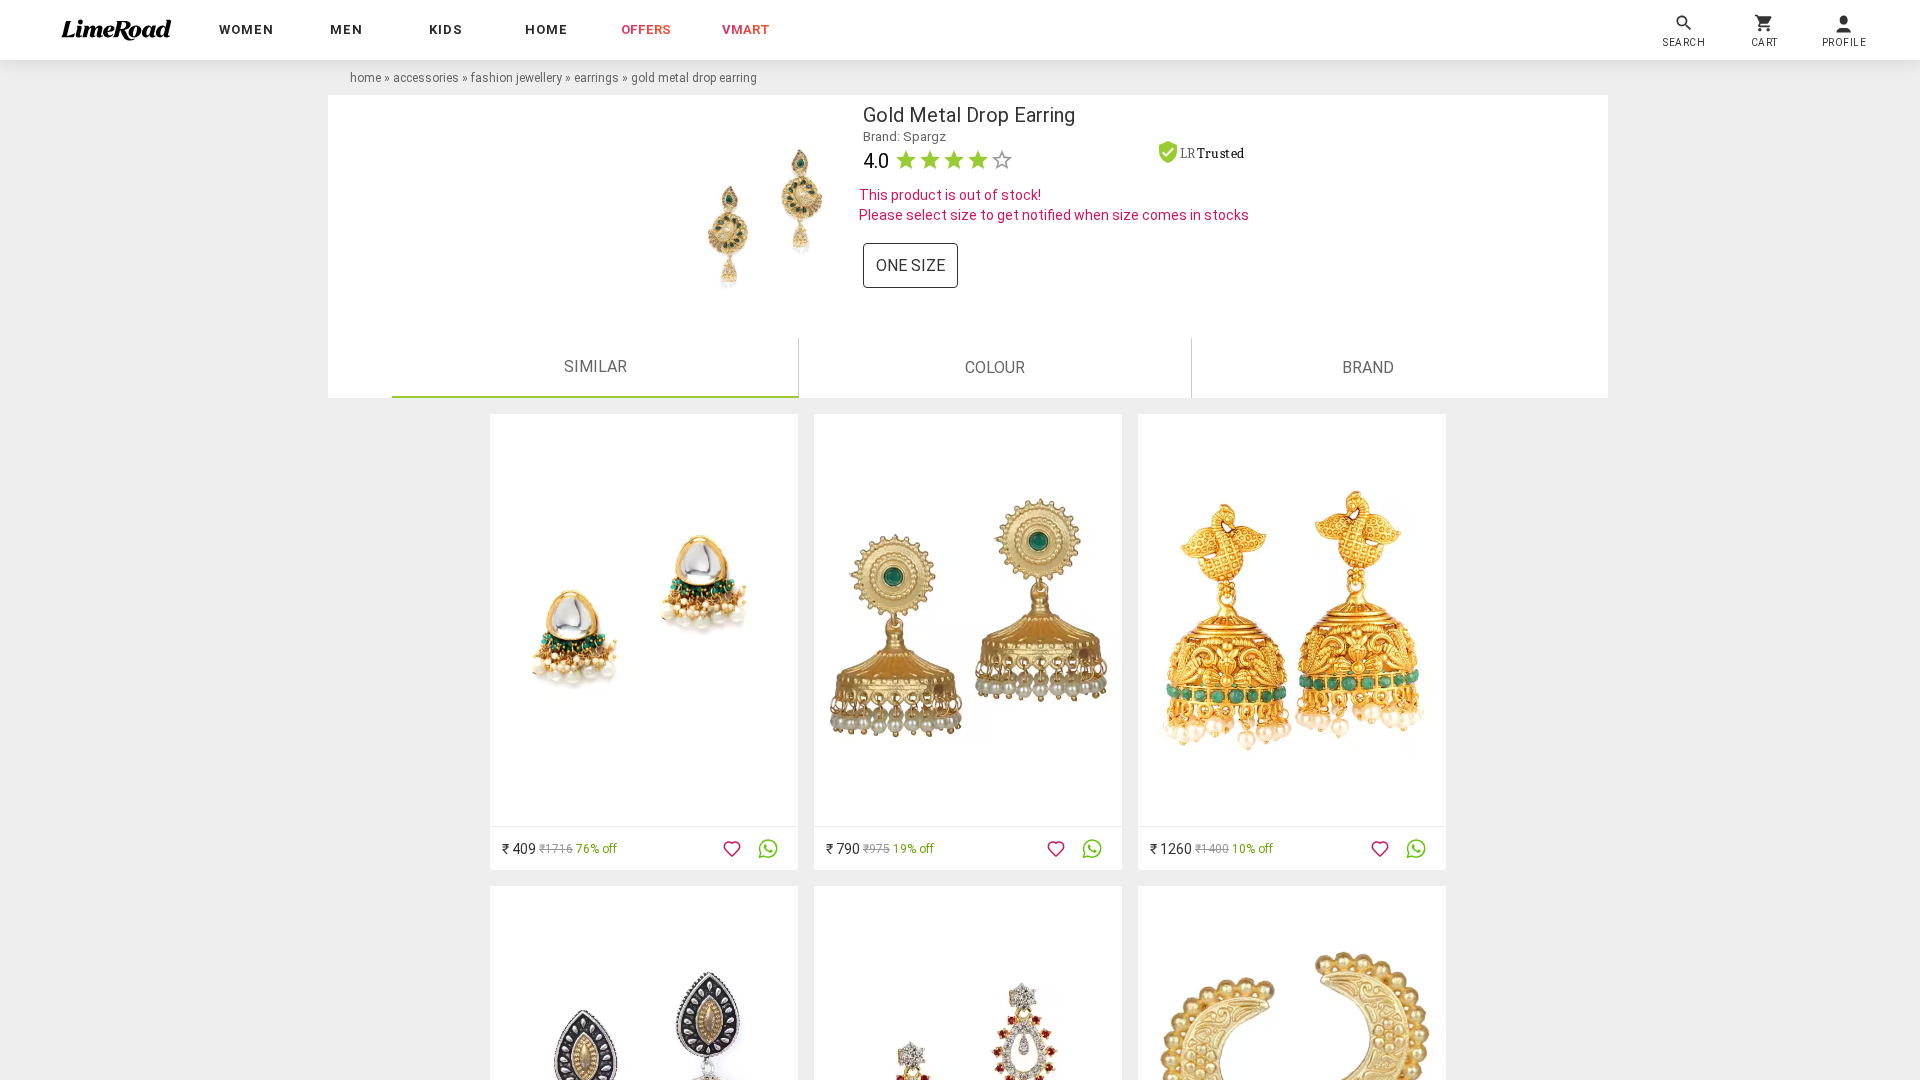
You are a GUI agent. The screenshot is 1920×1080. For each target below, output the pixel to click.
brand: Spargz (904, 136)
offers (646, 29)
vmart (746, 29)
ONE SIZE (910, 265)
